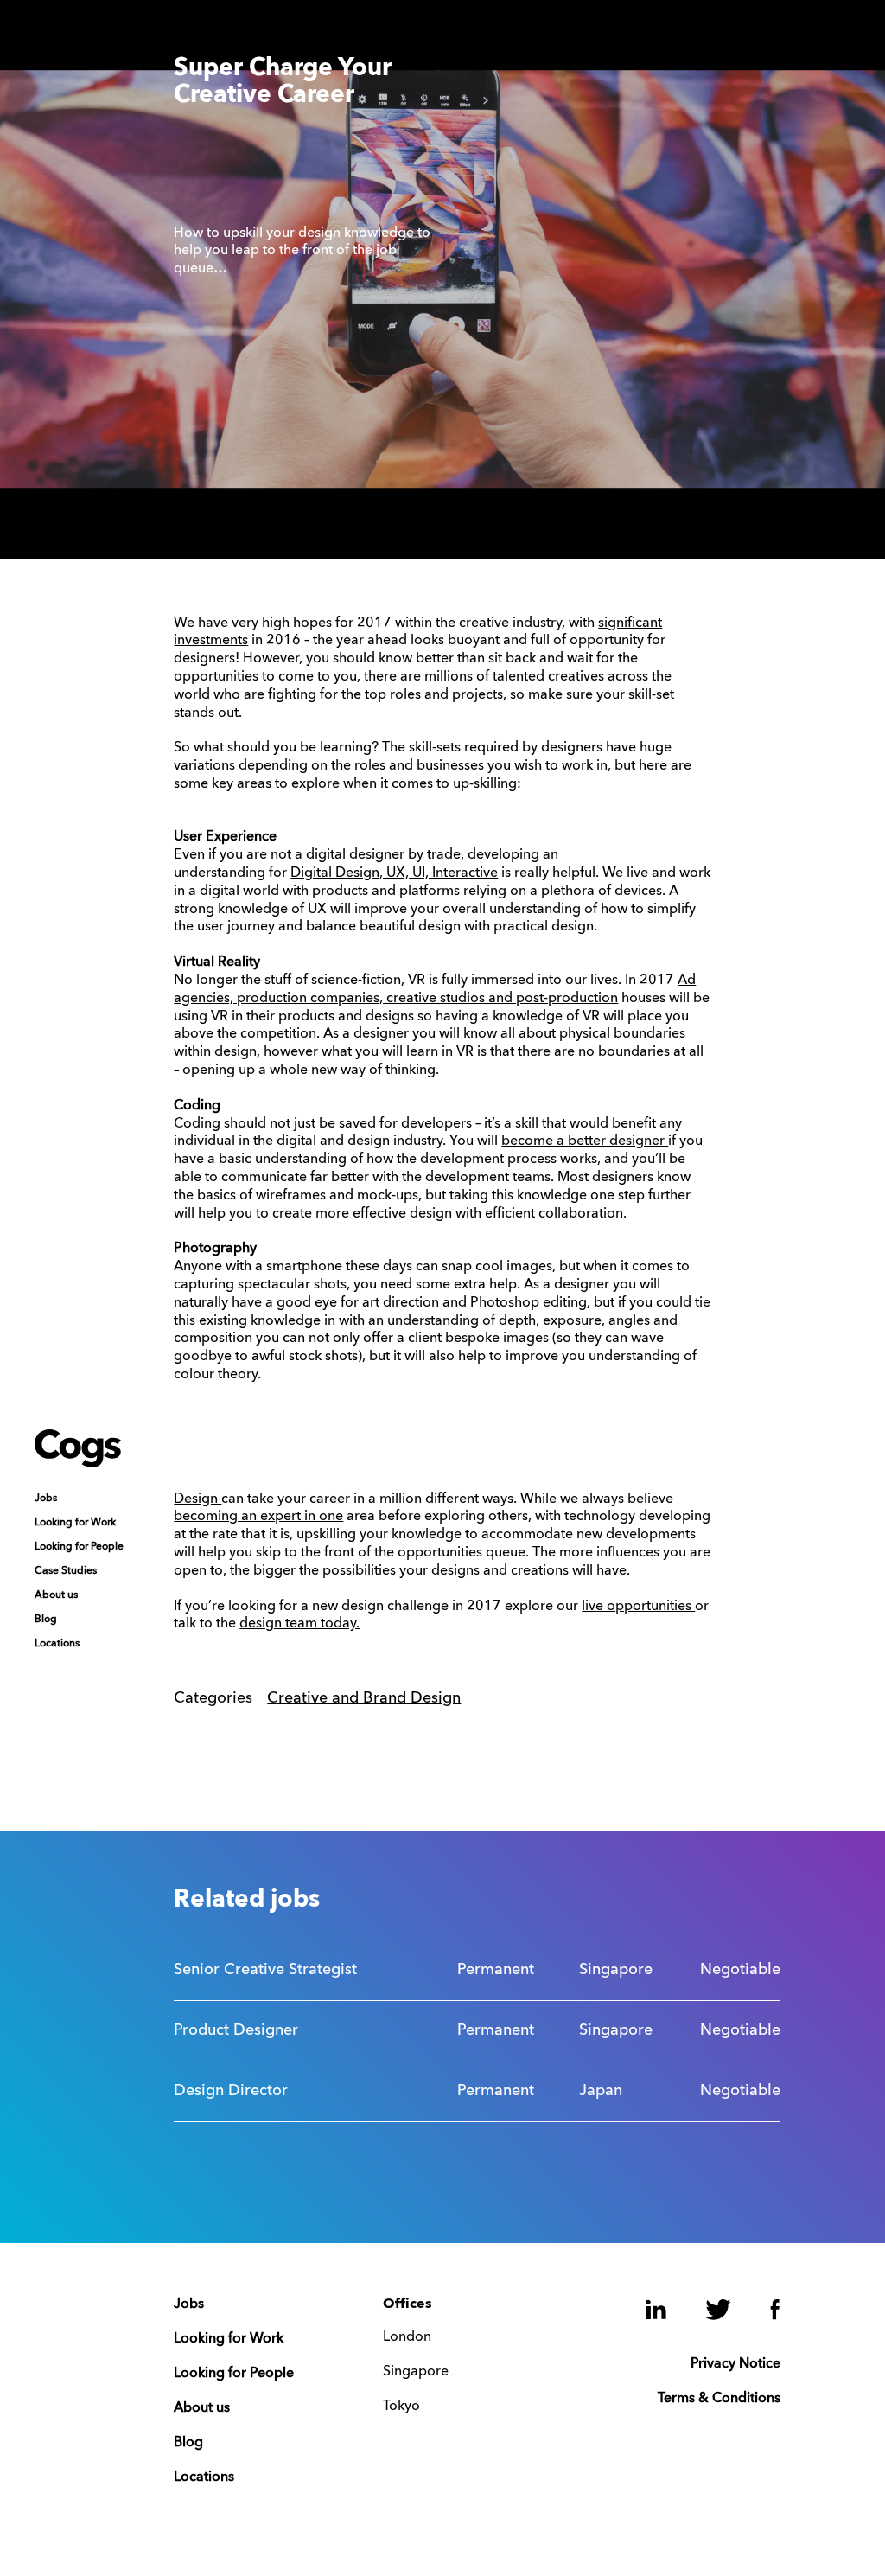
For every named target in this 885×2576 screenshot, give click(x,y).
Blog (46, 1620)
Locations (57, 1644)
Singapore (416, 2372)
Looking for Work (75, 1523)
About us (56, 1595)
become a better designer (585, 1141)
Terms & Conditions (719, 2399)
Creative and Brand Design (364, 1698)
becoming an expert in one (258, 1517)
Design (197, 1499)
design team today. (299, 1624)
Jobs (46, 1499)
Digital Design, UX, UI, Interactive (394, 873)
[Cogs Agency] (78, 1463)
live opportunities (638, 1607)
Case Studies (66, 1571)
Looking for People (79, 1547)
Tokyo (401, 2407)
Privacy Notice (735, 2364)
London (407, 2337)
